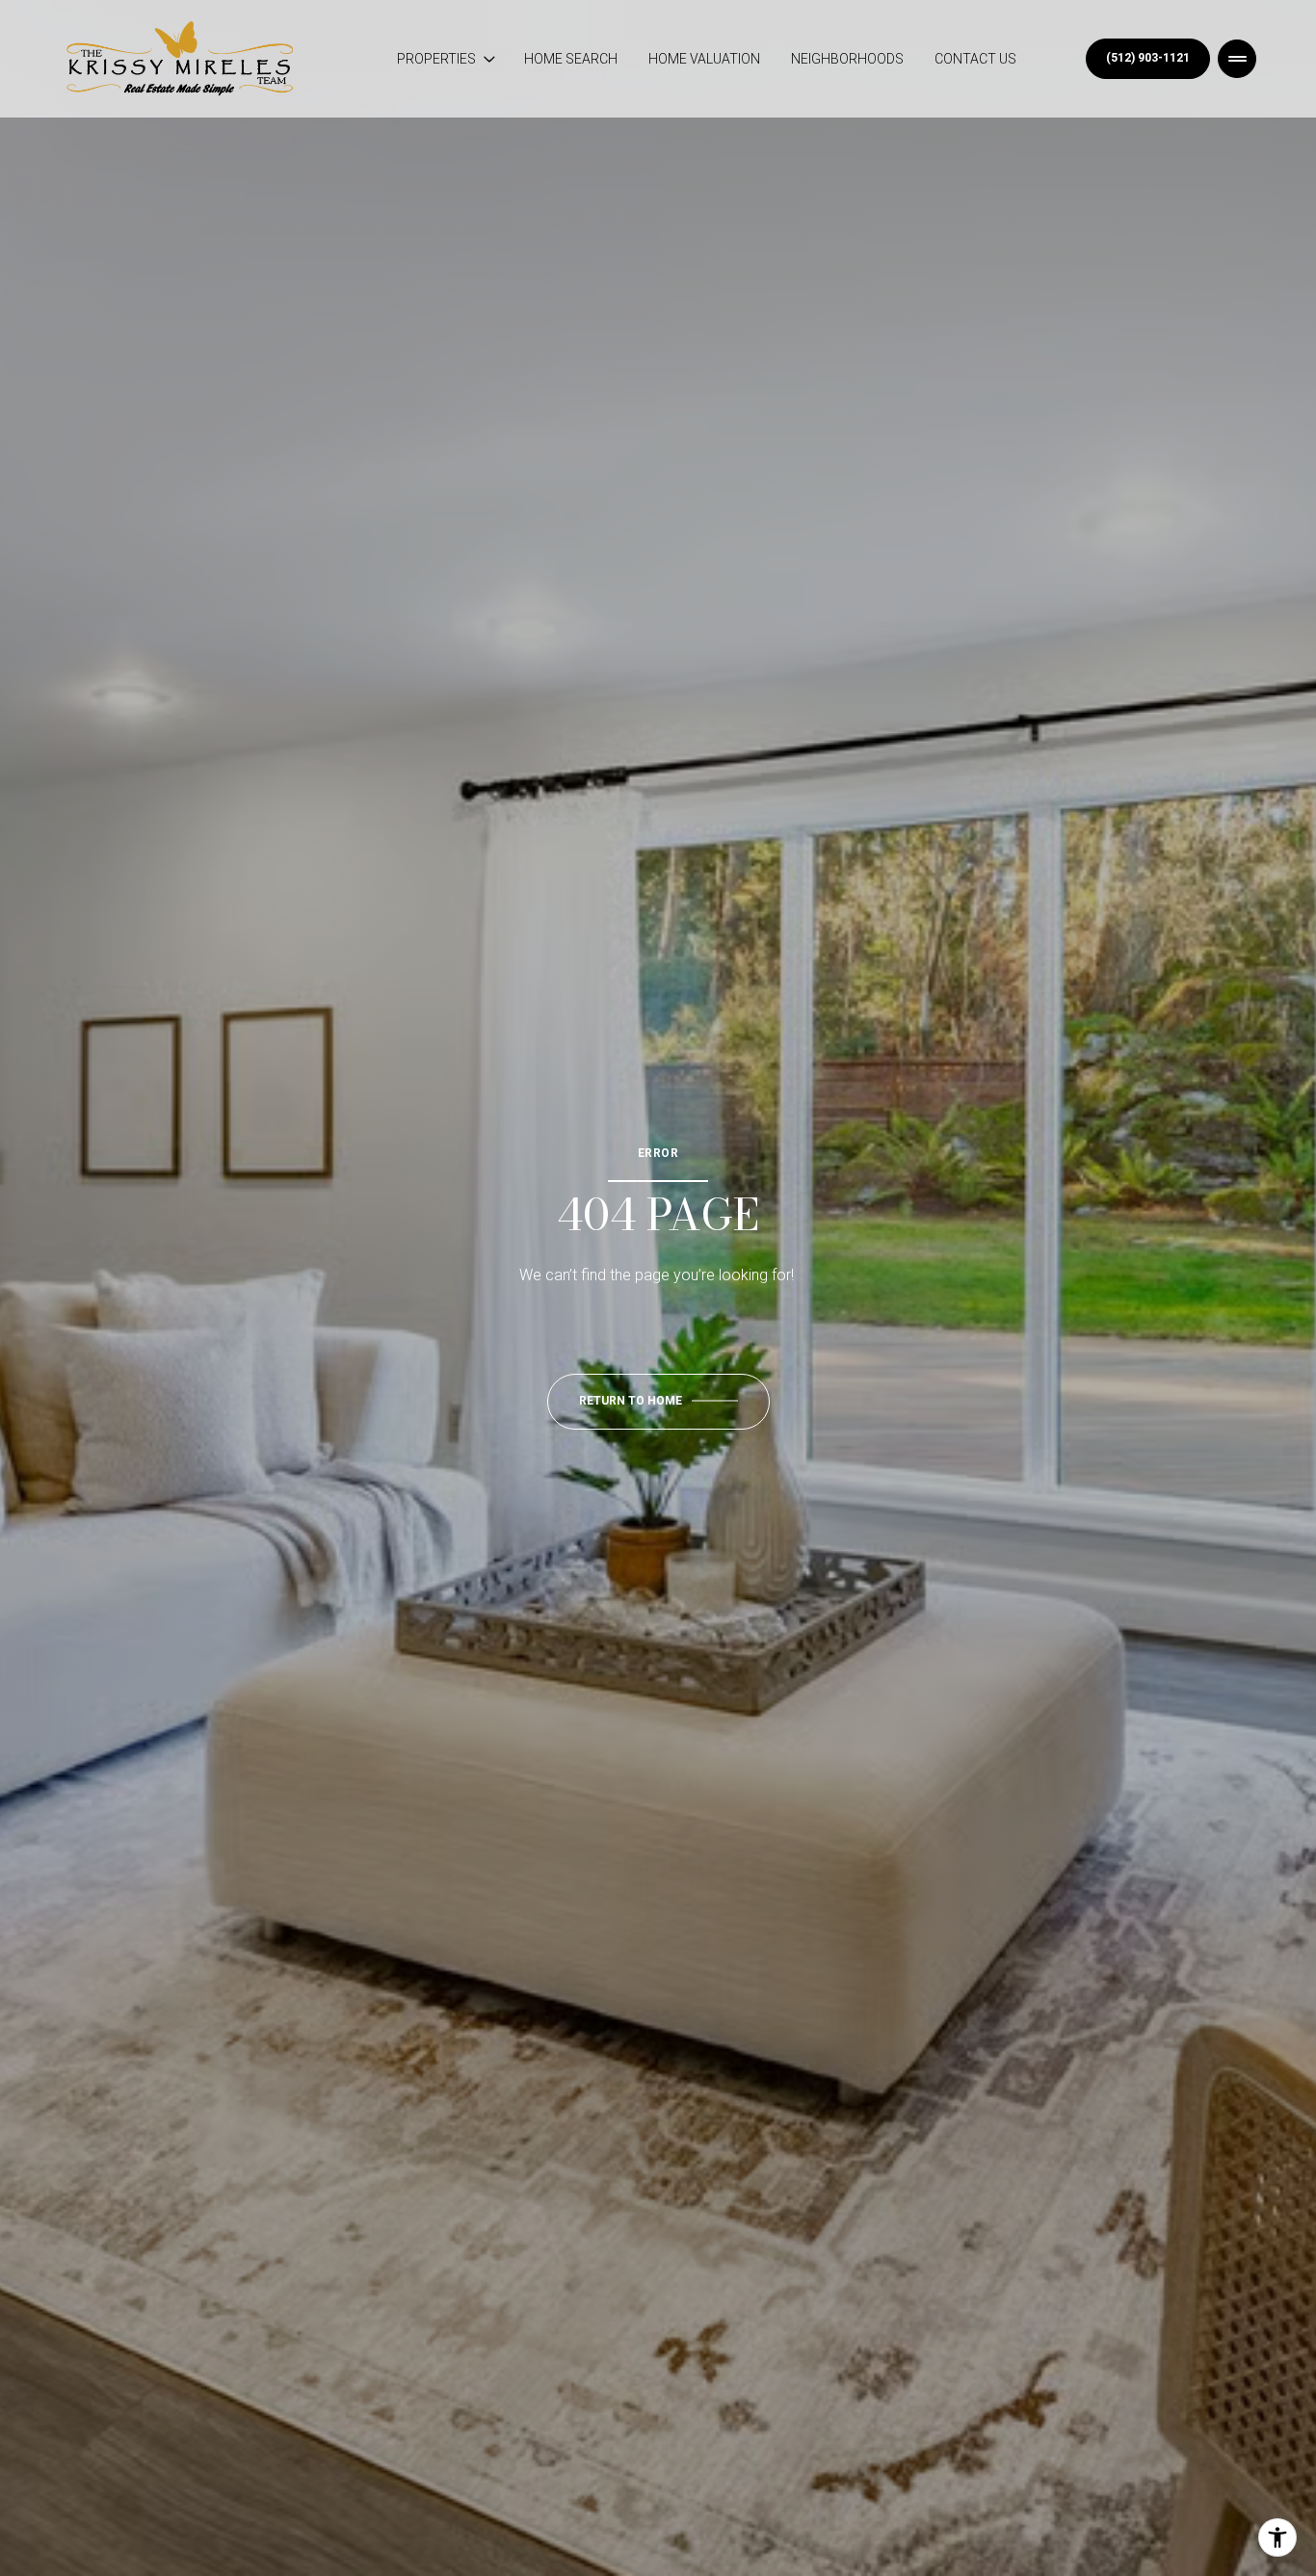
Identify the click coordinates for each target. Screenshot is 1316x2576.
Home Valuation (704, 59)
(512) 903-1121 (1148, 58)
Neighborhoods (847, 59)
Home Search (571, 59)
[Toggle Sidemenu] (1237, 59)
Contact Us (975, 59)
